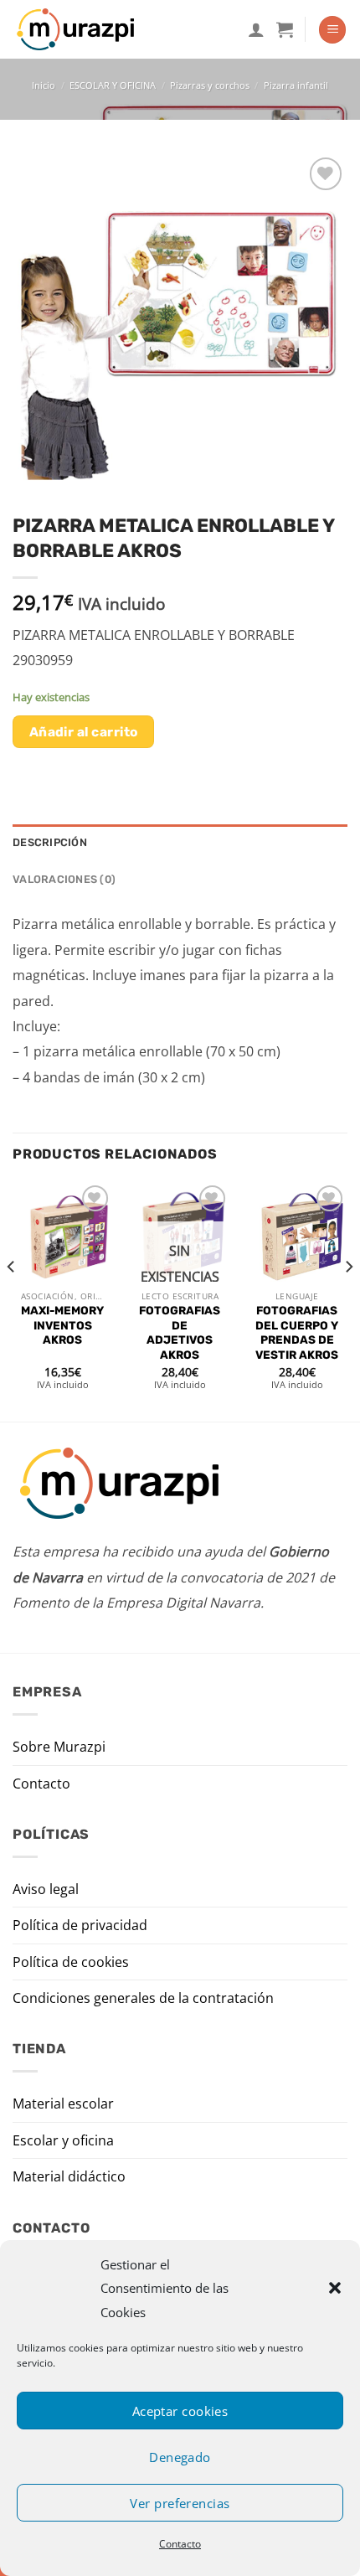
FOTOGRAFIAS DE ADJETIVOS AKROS (180, 1332)
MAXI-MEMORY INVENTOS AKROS (62, 1325)
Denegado (180, 2457)
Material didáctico (69, 2176)
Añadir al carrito (84, 732)
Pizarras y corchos (210, 85)
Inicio (44, 85)
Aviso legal (46, 1889)
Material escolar (63, 2104)
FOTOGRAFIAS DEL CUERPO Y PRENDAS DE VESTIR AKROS (297, 1332)
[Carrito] (285, 29)
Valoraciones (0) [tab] (64, 879)
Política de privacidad (80, 1925)
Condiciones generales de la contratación (143, 1998)
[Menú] (332, 30)
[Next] (348, 1300)
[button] (335, 2288)
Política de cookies (71, 1962)
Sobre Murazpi (59, 1747)
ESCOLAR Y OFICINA (113, 85)
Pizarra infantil (296, 85)
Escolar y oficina (63, 2140)
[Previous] (12, 1300)
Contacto (180, 2544)
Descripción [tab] (50, 842)
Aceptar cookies (180, 2411)
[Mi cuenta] (256, 29)
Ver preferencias (180, 2503)
